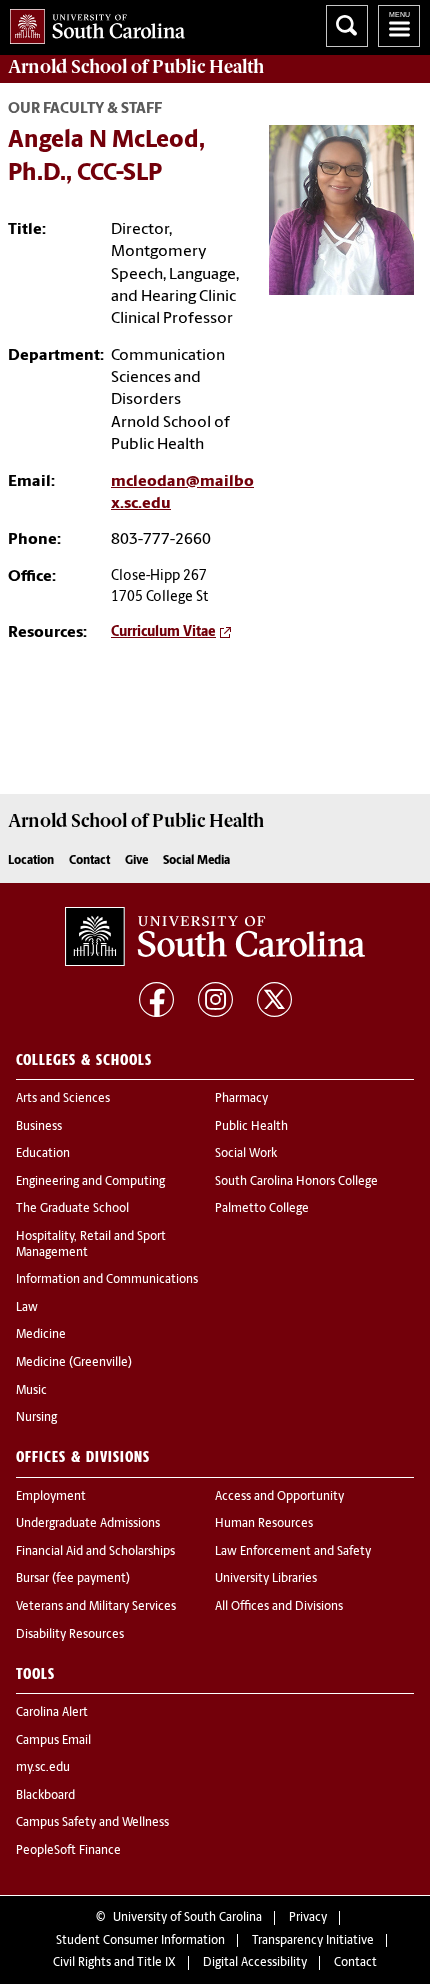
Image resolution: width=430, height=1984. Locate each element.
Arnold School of (136, 67)
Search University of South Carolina (347, 26)
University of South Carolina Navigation (399, 26)
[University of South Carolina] (215, 937)
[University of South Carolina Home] (92, 22)
